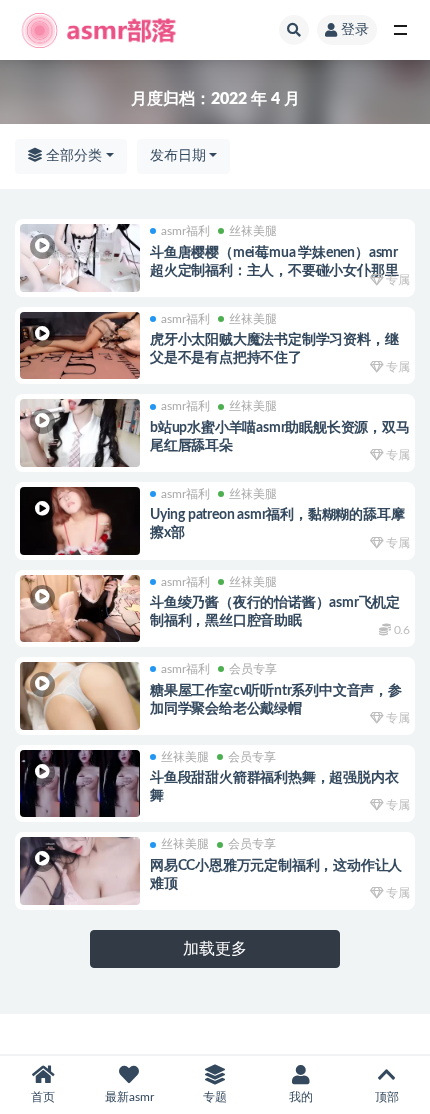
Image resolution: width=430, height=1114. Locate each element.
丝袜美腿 (253, 231)
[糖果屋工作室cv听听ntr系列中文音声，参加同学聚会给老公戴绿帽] (80, 696)
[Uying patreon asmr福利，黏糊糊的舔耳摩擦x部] (80, 521)
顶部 (387, 1097)
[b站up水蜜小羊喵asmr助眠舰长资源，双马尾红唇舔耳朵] (80, 433)
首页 (43, 1097)
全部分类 (72, 156)
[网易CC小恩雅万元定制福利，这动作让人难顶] (80, 871)
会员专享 (253, 669)
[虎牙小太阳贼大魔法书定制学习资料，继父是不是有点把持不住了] (80, 346)
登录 (355, 30)
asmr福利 (185, 231)
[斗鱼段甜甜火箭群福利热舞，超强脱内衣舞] (80, 784)
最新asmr (129, 1097)
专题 (215, 1097)
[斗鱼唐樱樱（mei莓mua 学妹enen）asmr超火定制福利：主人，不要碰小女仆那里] (80, 258)
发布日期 (178, 156)
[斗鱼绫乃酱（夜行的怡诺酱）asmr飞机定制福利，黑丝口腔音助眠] (80, 609)
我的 (301, 1097)
